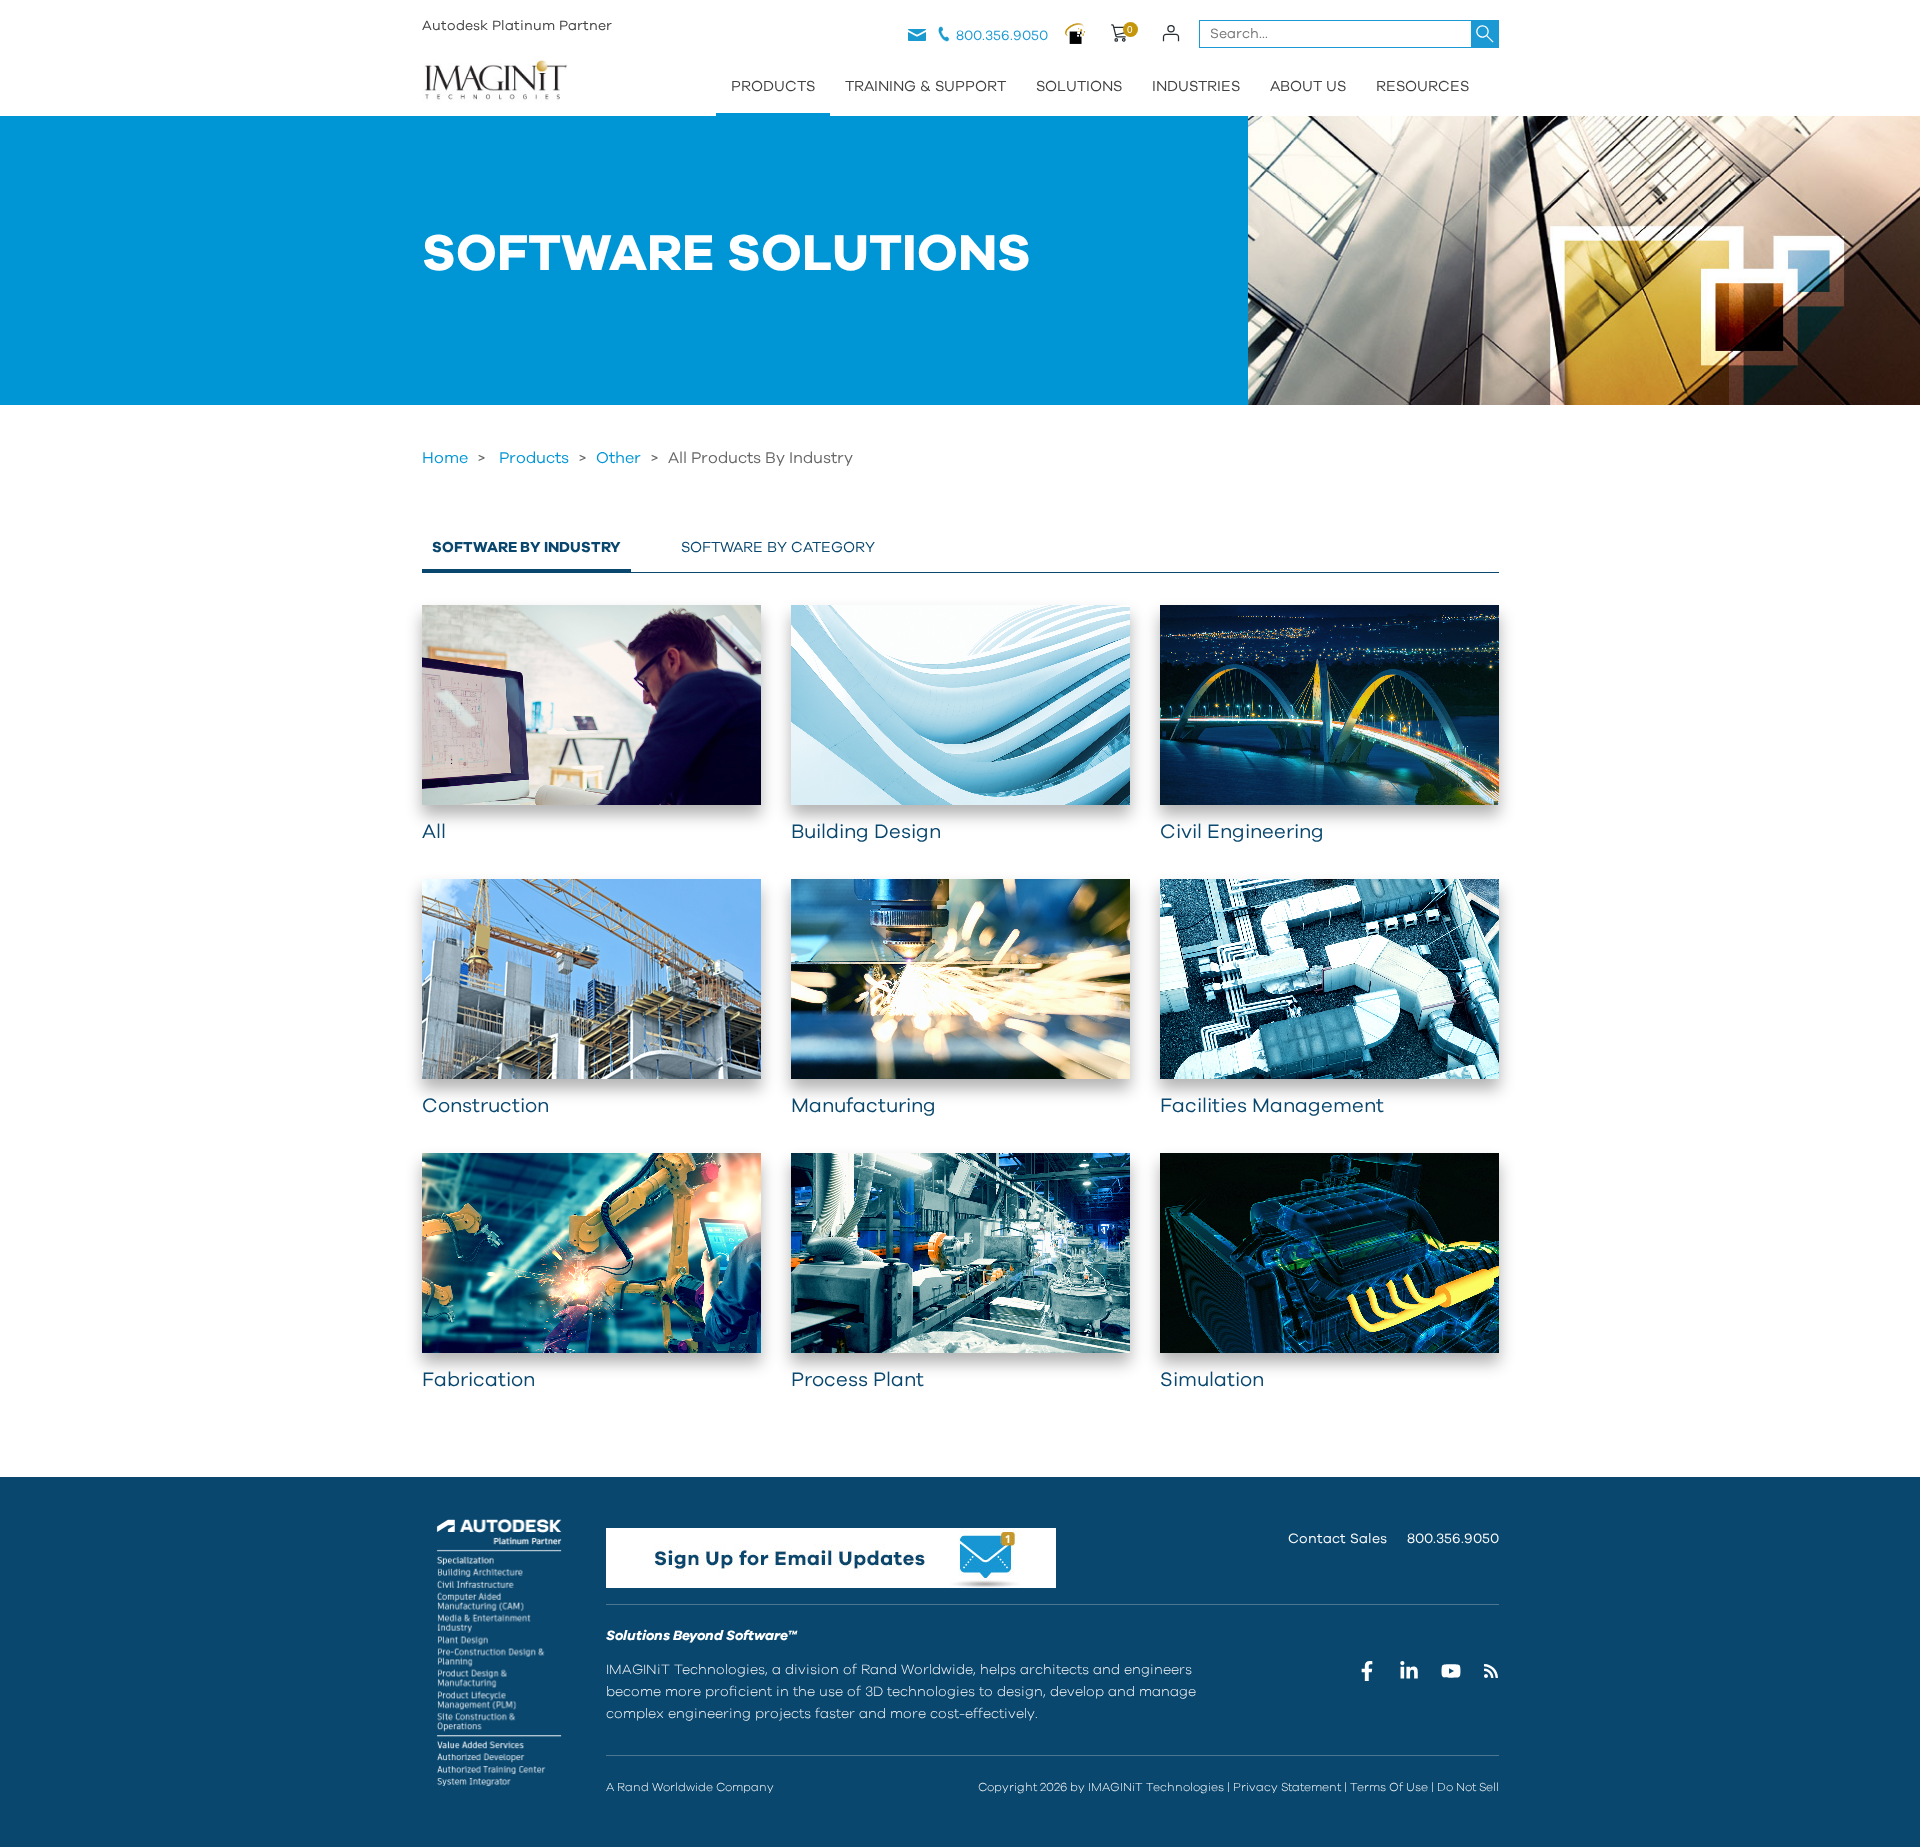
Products (773, 86)
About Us (1308, 86)
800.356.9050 (1002, 36)
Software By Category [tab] (778, 547)
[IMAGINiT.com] (495, 82)
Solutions (1079, 86)
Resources (1422, 86)
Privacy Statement (1287, 1787)
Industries (1196, 86)
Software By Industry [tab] (526, 547)
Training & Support (925, 86)
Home (445, 458)
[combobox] (1349, 34)
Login (1171, 33)
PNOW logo (1075, 33)
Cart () (1118, 36)
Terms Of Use (1389, 1787)
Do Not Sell (1468, 1787)
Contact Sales (1337, 1539)
